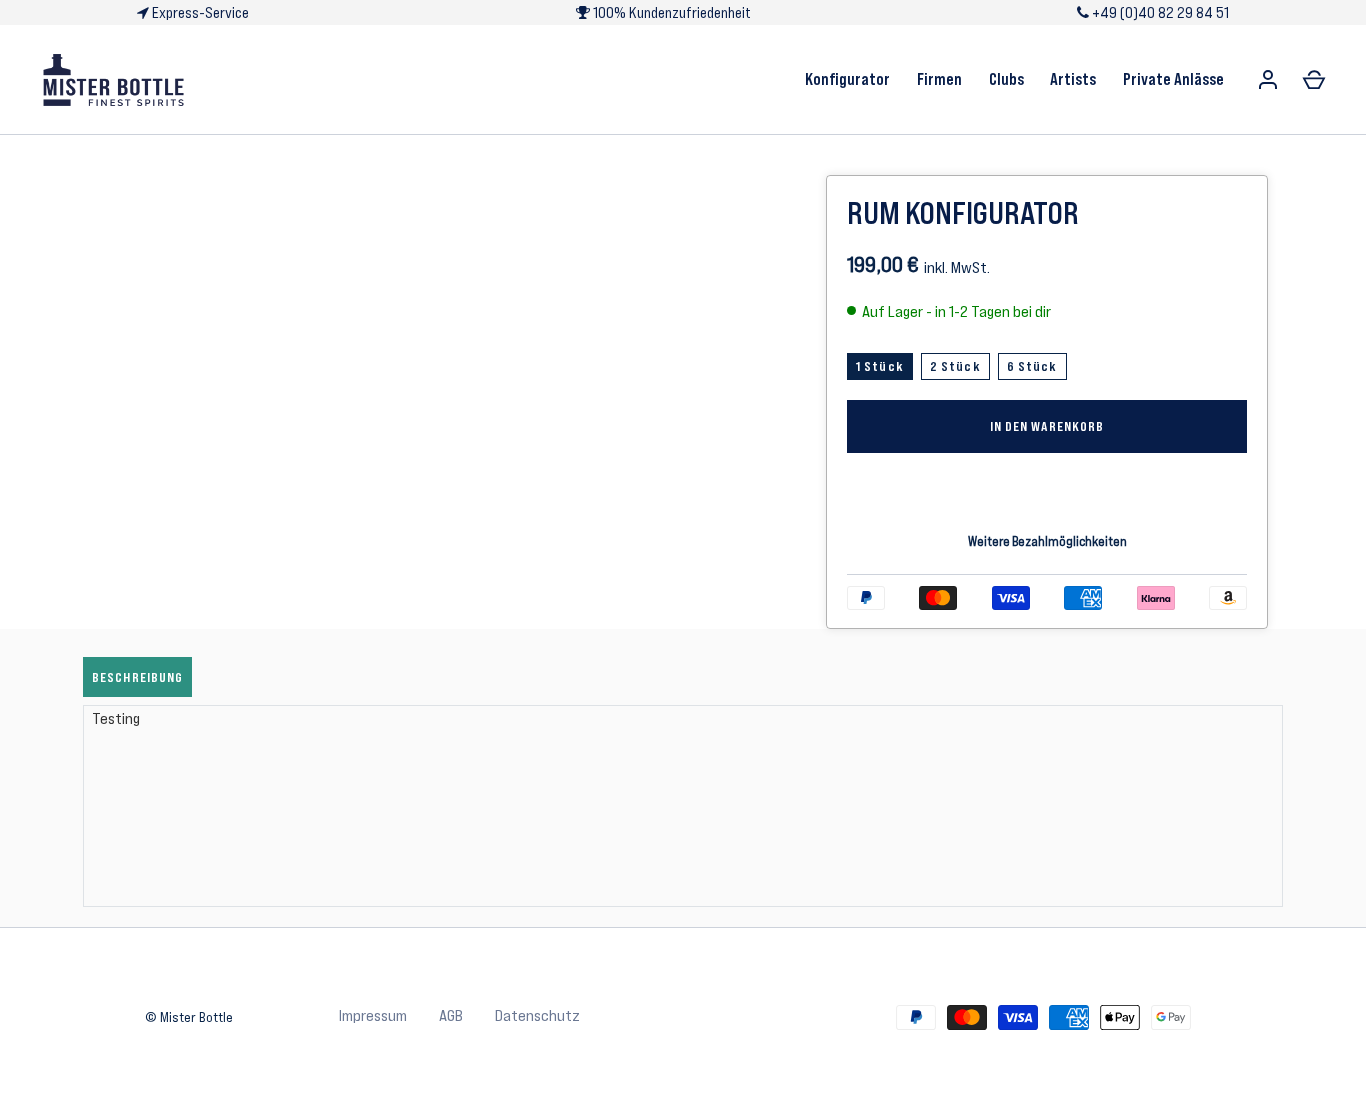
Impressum (373, 1015)
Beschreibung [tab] (137, 677)
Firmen (939, 79)
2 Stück (955, 366)
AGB (451, 1015)
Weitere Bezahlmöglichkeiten (1047, 541)
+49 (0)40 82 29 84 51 (1159, 12)
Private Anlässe (1173, 79)
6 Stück (1032, 366)
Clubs (1006, 79)
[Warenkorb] (1314, 80)
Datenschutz (537, 1015)
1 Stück (880, 366)
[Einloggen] (1268, 80)
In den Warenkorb (1047, 426)
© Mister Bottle (189, 1017)
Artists (1073, 79)
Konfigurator (847, 79)
